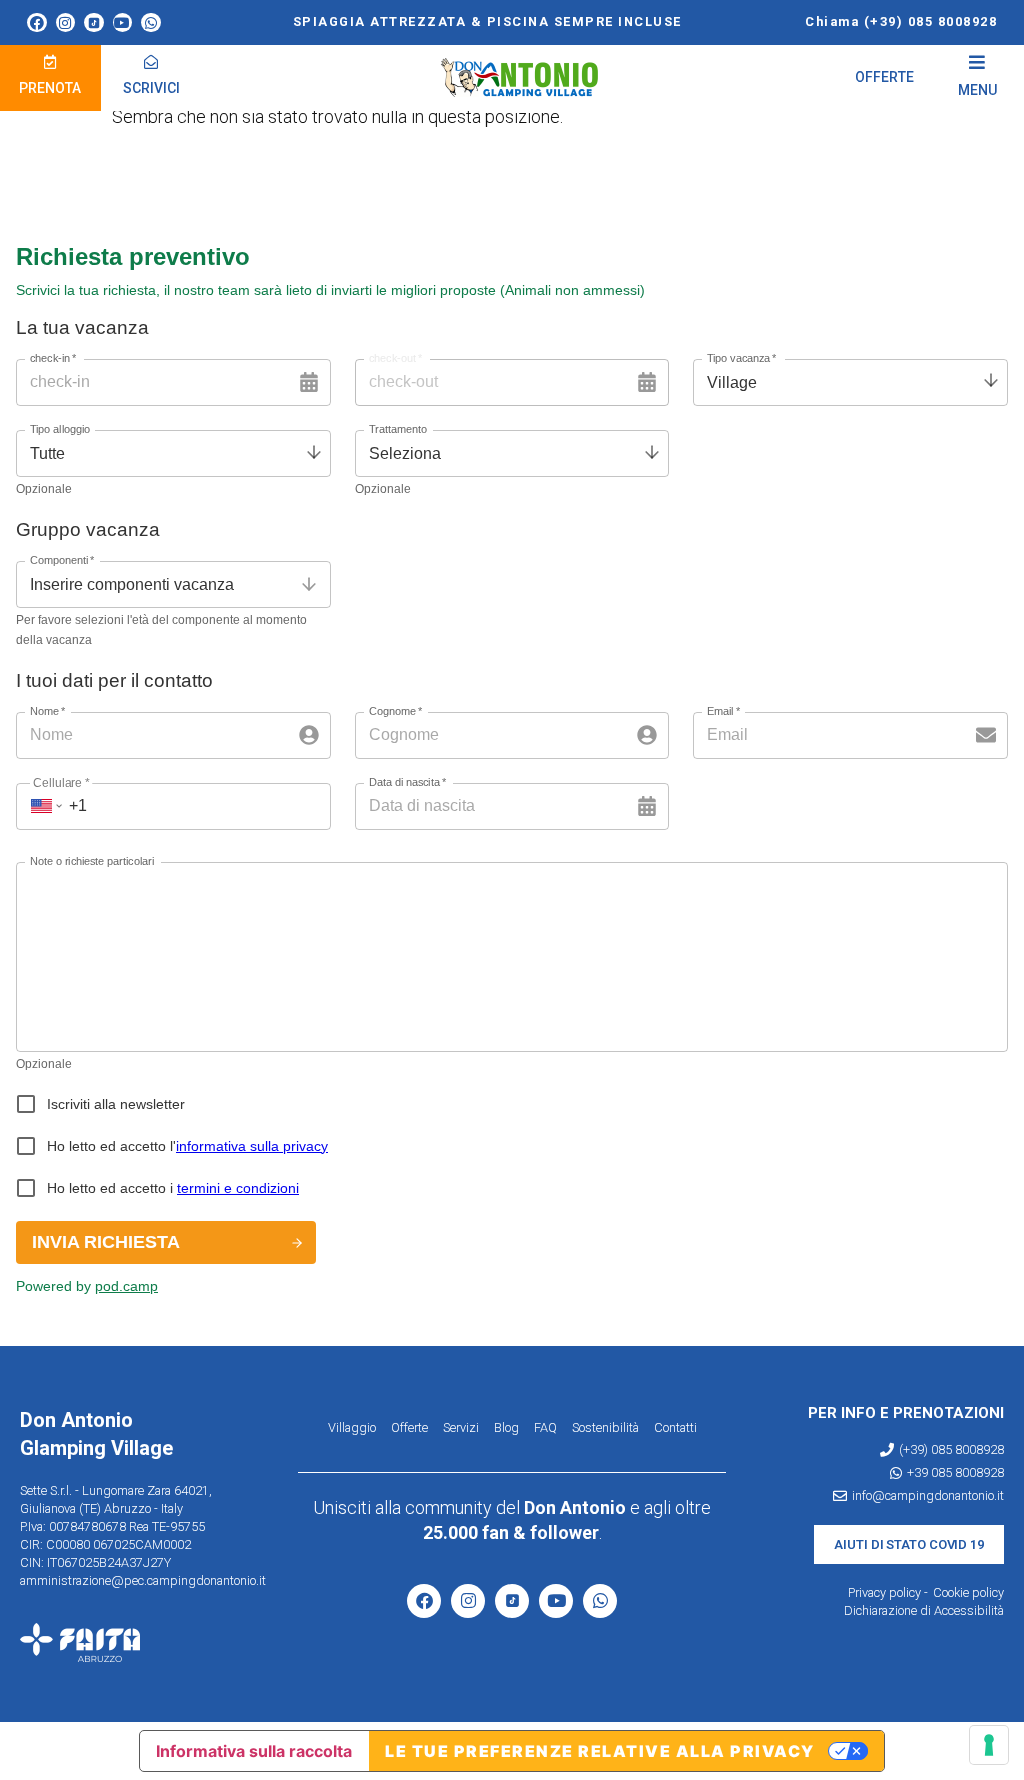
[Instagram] (66, 23)
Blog (506, 1427)
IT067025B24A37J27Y (109, 1562)
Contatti (675, 1427)
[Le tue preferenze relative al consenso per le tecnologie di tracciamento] (989, 1745)
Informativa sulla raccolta (254, 1751)
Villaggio (352, 1427)
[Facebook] (37, 23)
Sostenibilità (605, 1427)
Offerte (409, 1427)
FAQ (545, 1427)
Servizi (461, 1427)
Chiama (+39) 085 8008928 (901, 21)
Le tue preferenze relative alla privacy (600, 1751)
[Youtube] (123, 23)
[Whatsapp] (151, 23)
